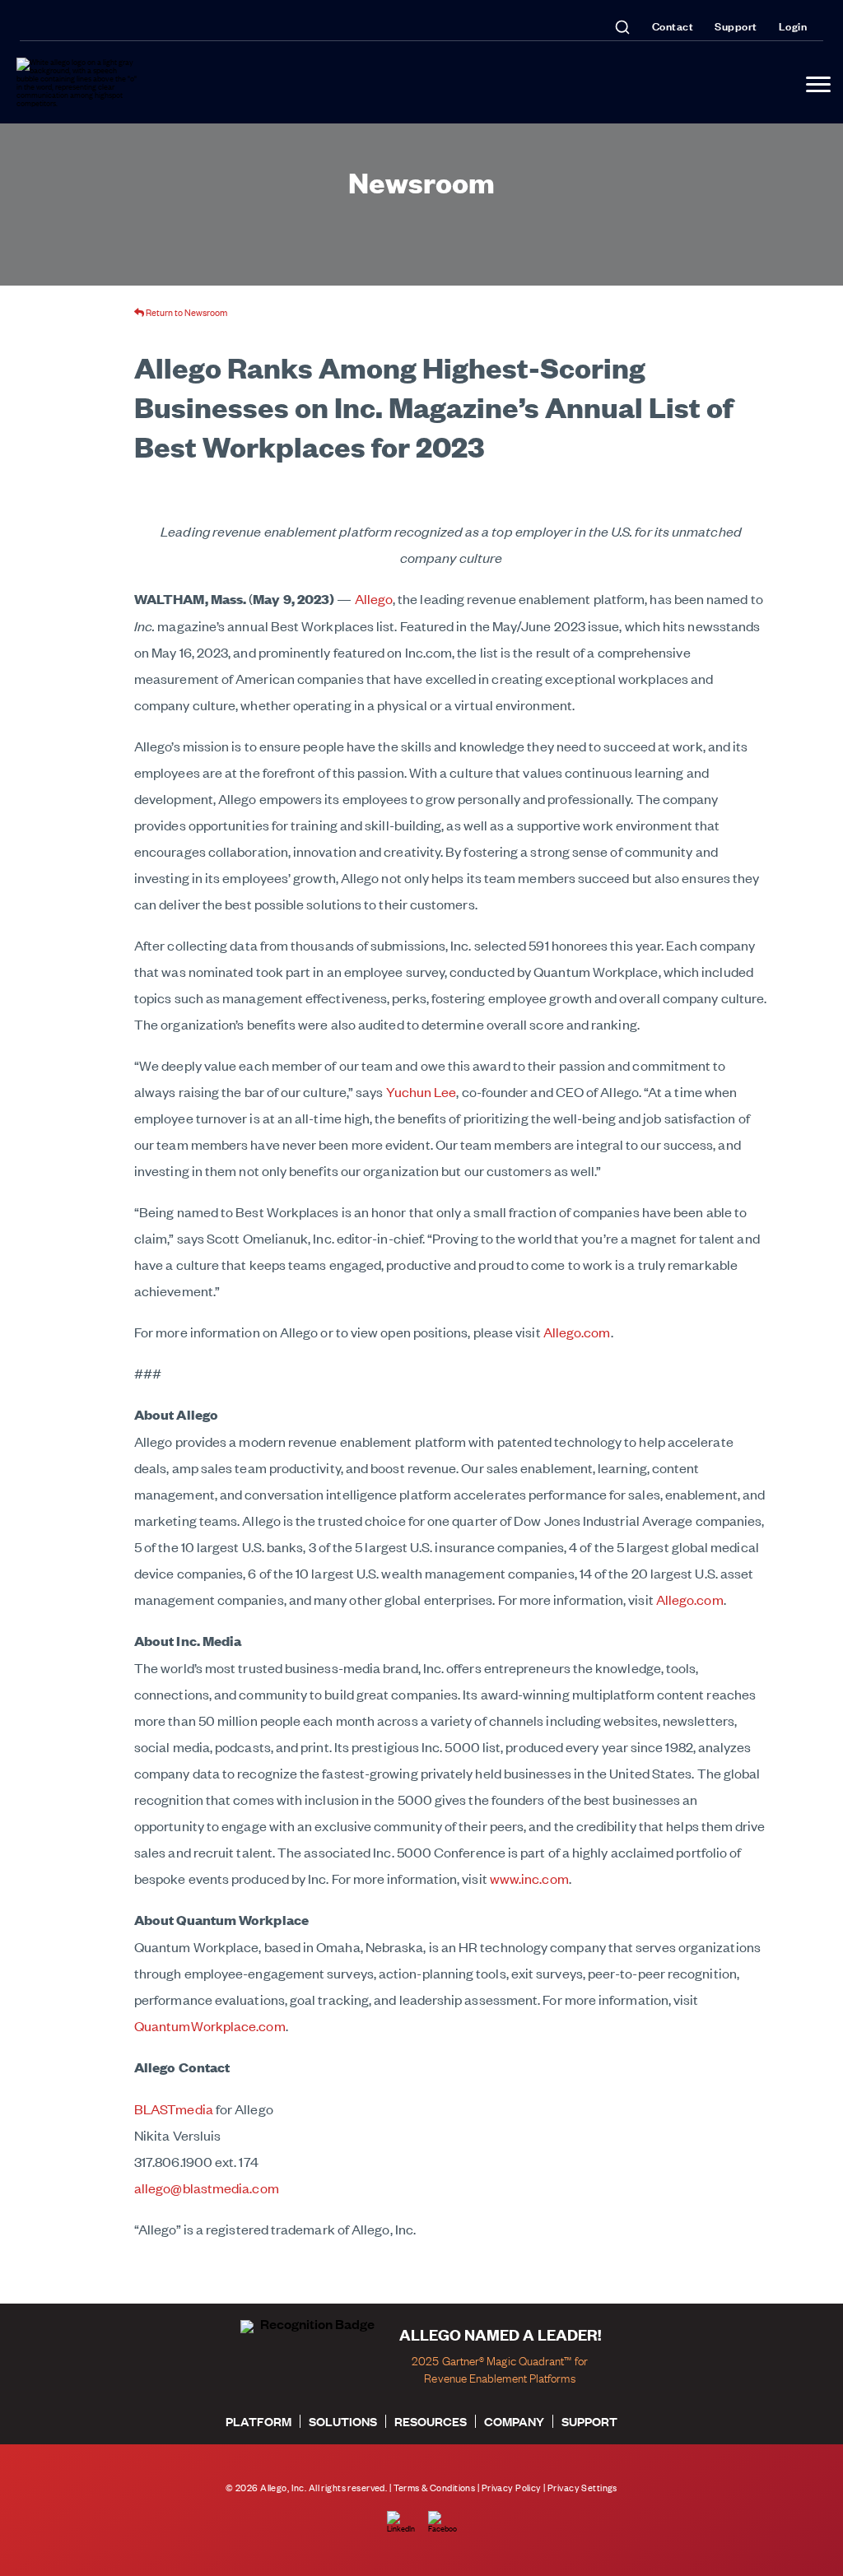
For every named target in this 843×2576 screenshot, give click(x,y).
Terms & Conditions (435, 2488)
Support (736, 25)
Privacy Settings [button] (582, 2488)
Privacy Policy (512, 2488)
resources (431, 2421)
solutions (343, 2421)
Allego (374, 598)
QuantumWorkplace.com (210, 2025)
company (514, 2421)
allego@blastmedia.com (207, 2188)
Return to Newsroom (186, 312)
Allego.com (577, 1332)
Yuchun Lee (421, 1091)
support (589, 2421)
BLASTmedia (174, 2109)
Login (793, 25)
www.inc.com (529, 1878)
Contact (673, 25)
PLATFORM (258, 2421)
